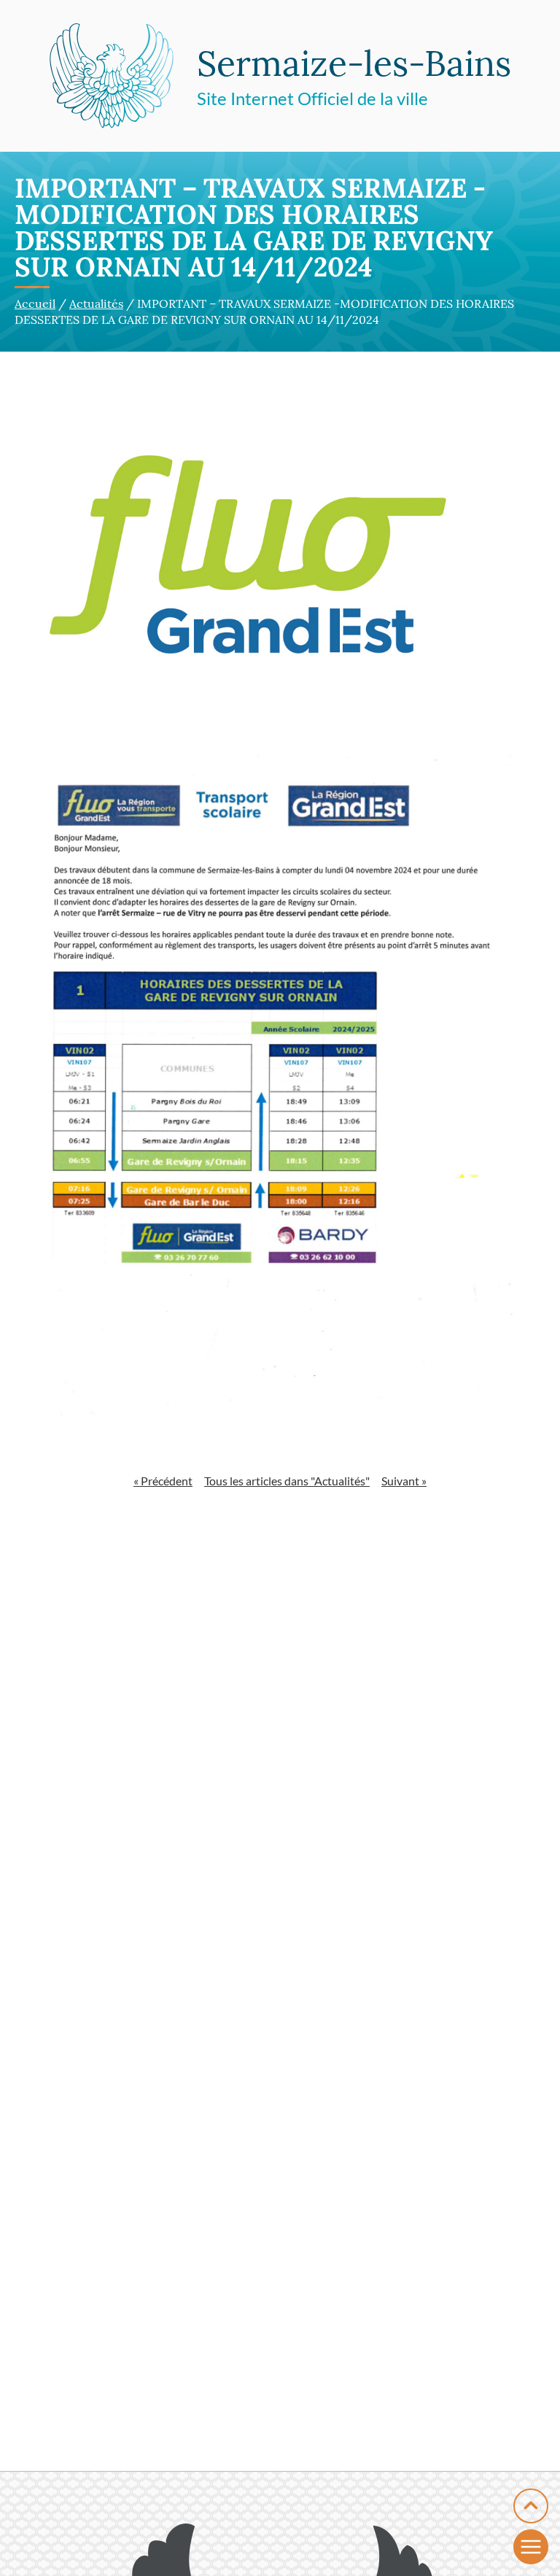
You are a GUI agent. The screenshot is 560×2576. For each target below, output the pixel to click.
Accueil (35, 303)
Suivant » (404, 1481)
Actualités (96, 303)
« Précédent (163, 1481)
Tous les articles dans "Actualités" (287, 1481)
